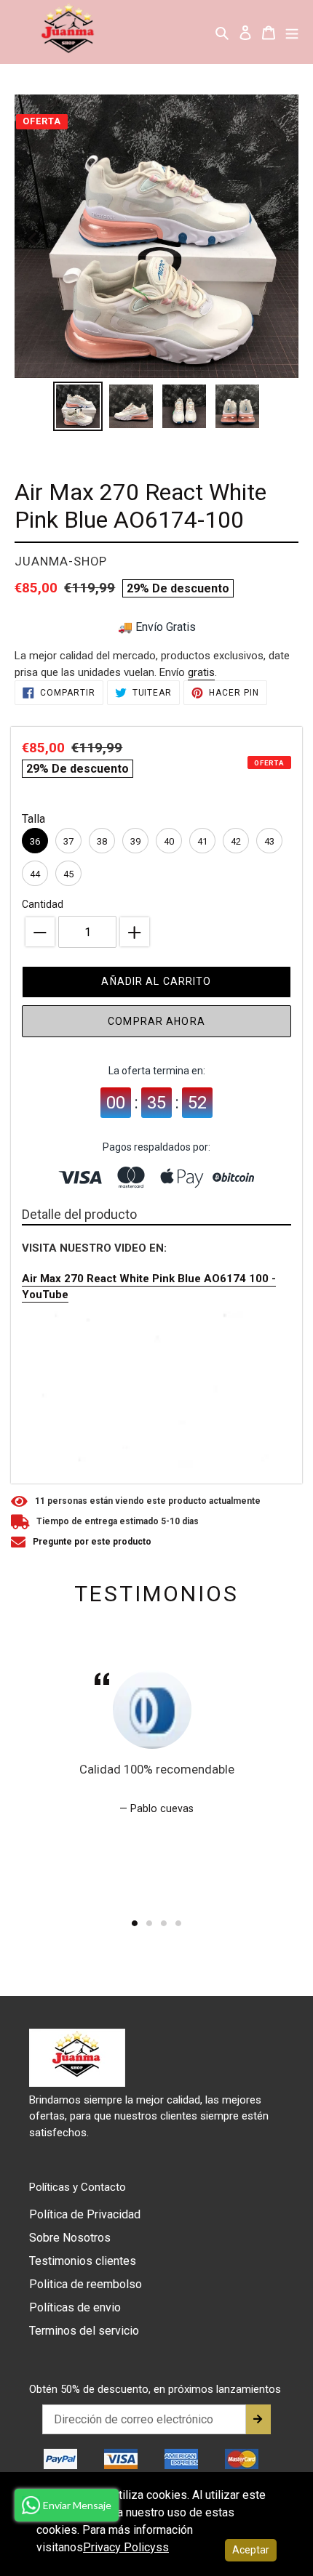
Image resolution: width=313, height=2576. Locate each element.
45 (68, 874)
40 (169, 841)
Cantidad (43, 904)
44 (35, 874)
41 (202, 841)
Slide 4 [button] (178, 1923)
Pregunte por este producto (92, 1542)
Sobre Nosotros (70, 2238)
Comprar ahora (156, 1021)
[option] (78, 406)
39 (135, 841)
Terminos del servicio (84, 2331)
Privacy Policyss (126, 2547)
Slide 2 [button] (149, 1923)
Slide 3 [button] (164, 1923)
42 (236, 841)
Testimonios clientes (83, 2261)
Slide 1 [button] (135, 1923)
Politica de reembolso (86, 2284)
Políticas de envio (75, 2307)
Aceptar (251, 2550)
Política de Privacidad (85, 2214)
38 (102, 841)
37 (68, 841)
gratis (201, 672)
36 (35, 841)
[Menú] (292, 32)
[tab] (135, 1923)
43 (269, 841)
